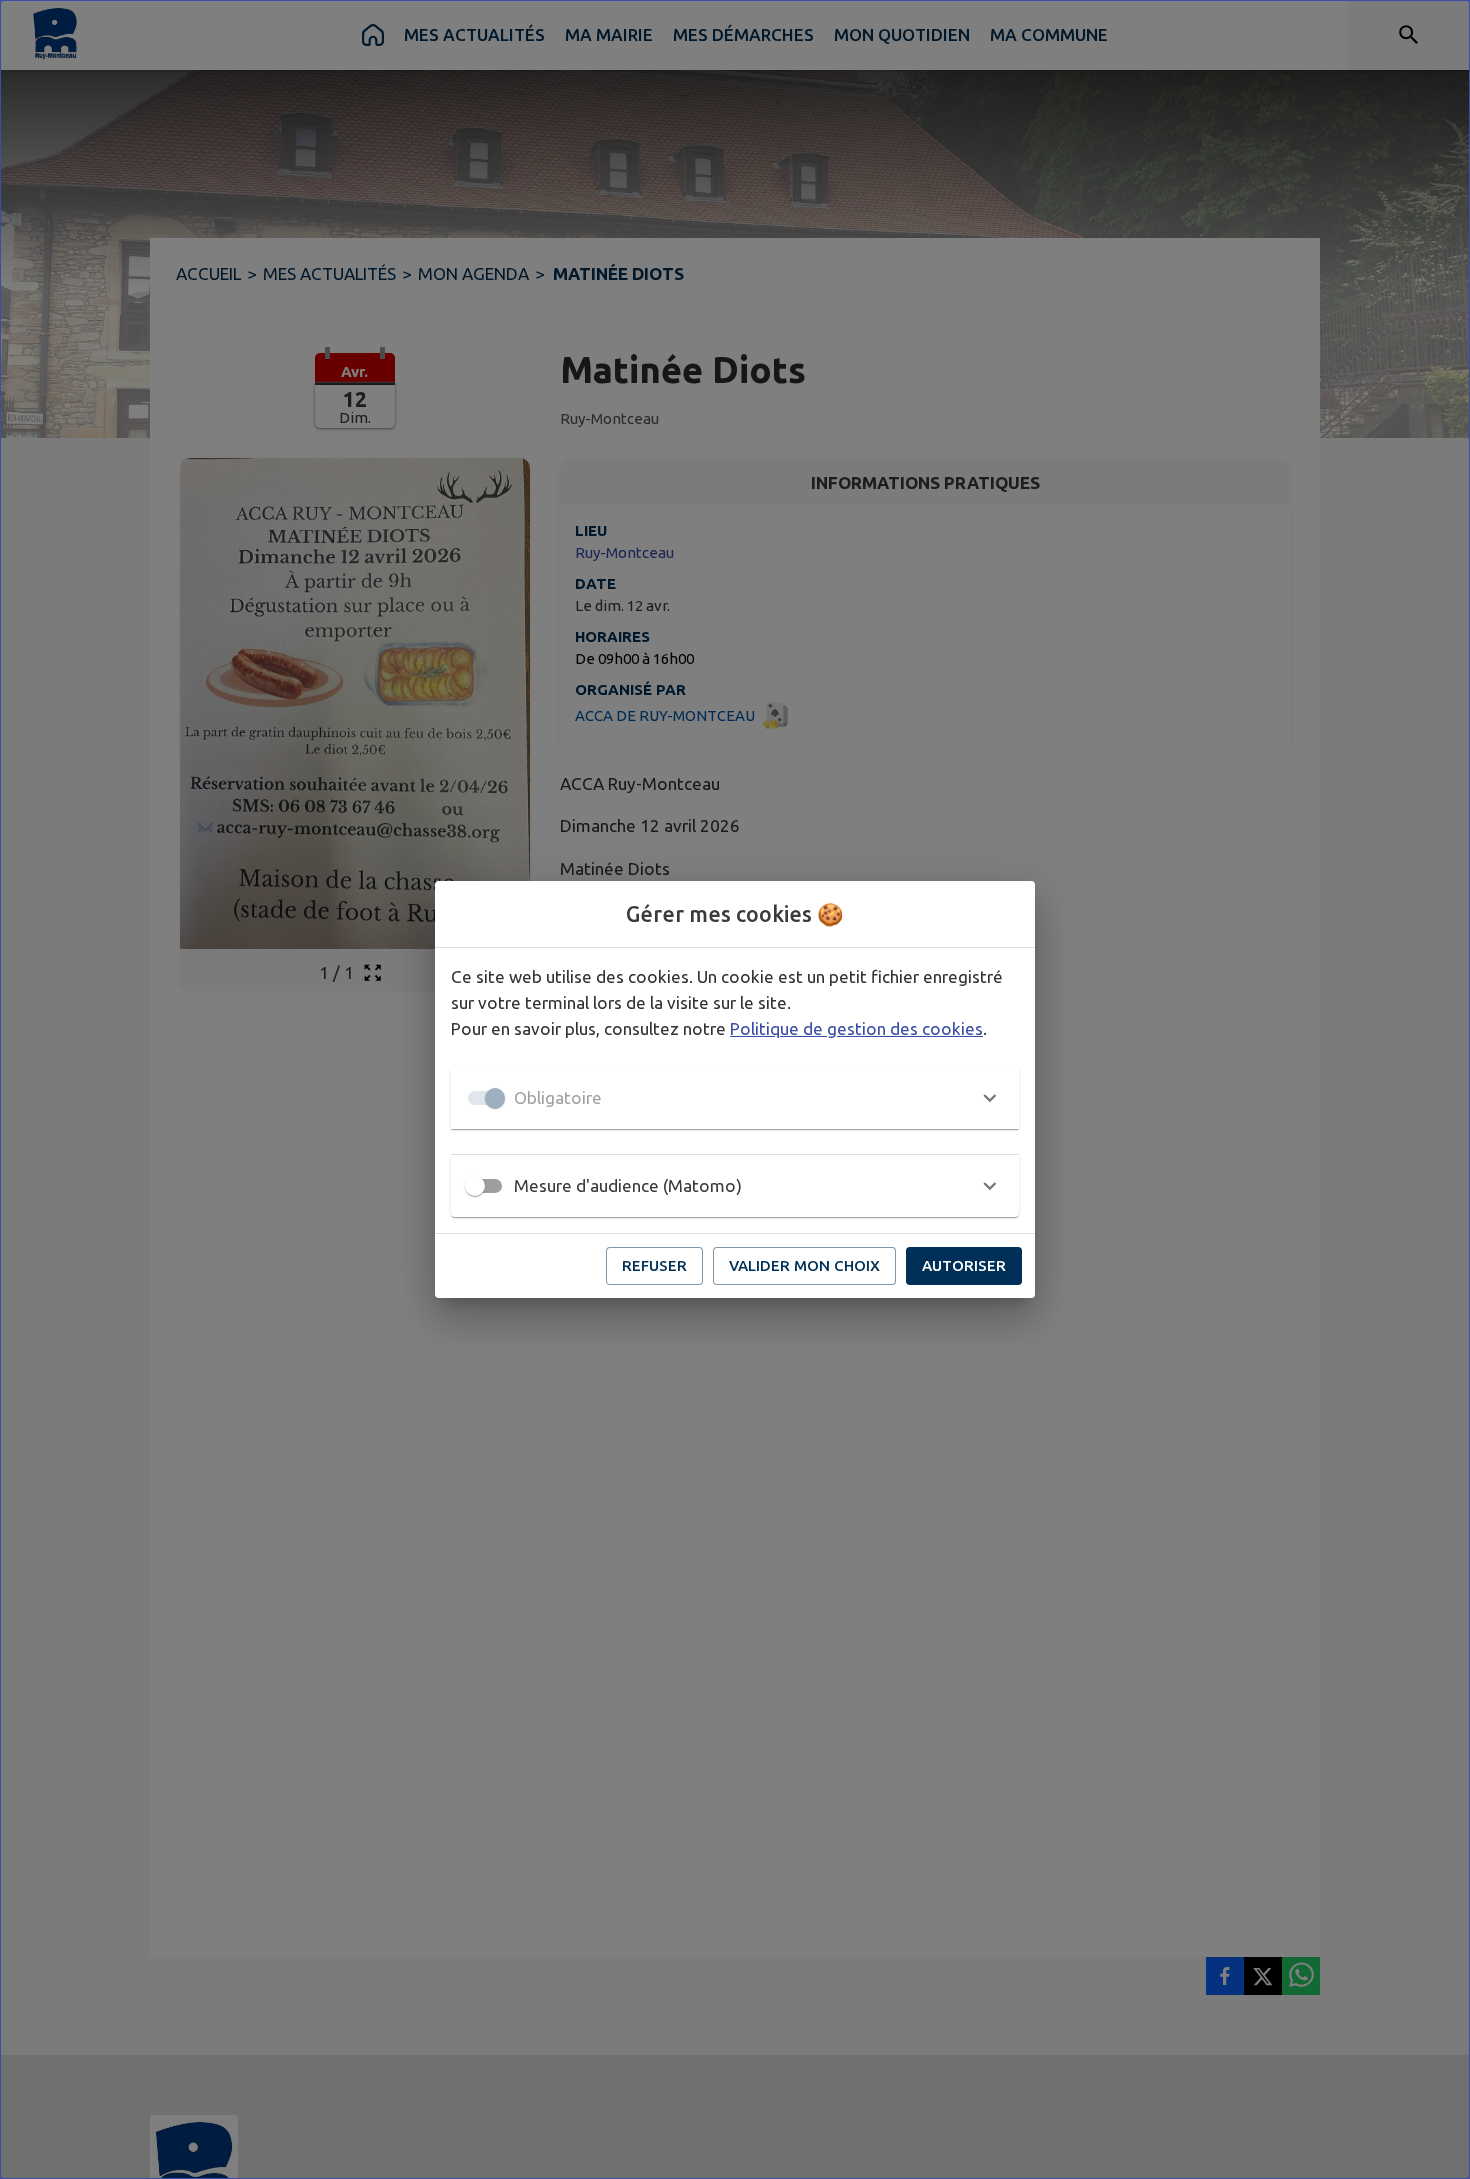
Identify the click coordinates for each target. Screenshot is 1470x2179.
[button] (735, 1098)
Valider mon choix (804, 1265)
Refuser (654, 1265)
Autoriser (964, 1265)
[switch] (475, 1186)
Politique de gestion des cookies (856, 1028)
